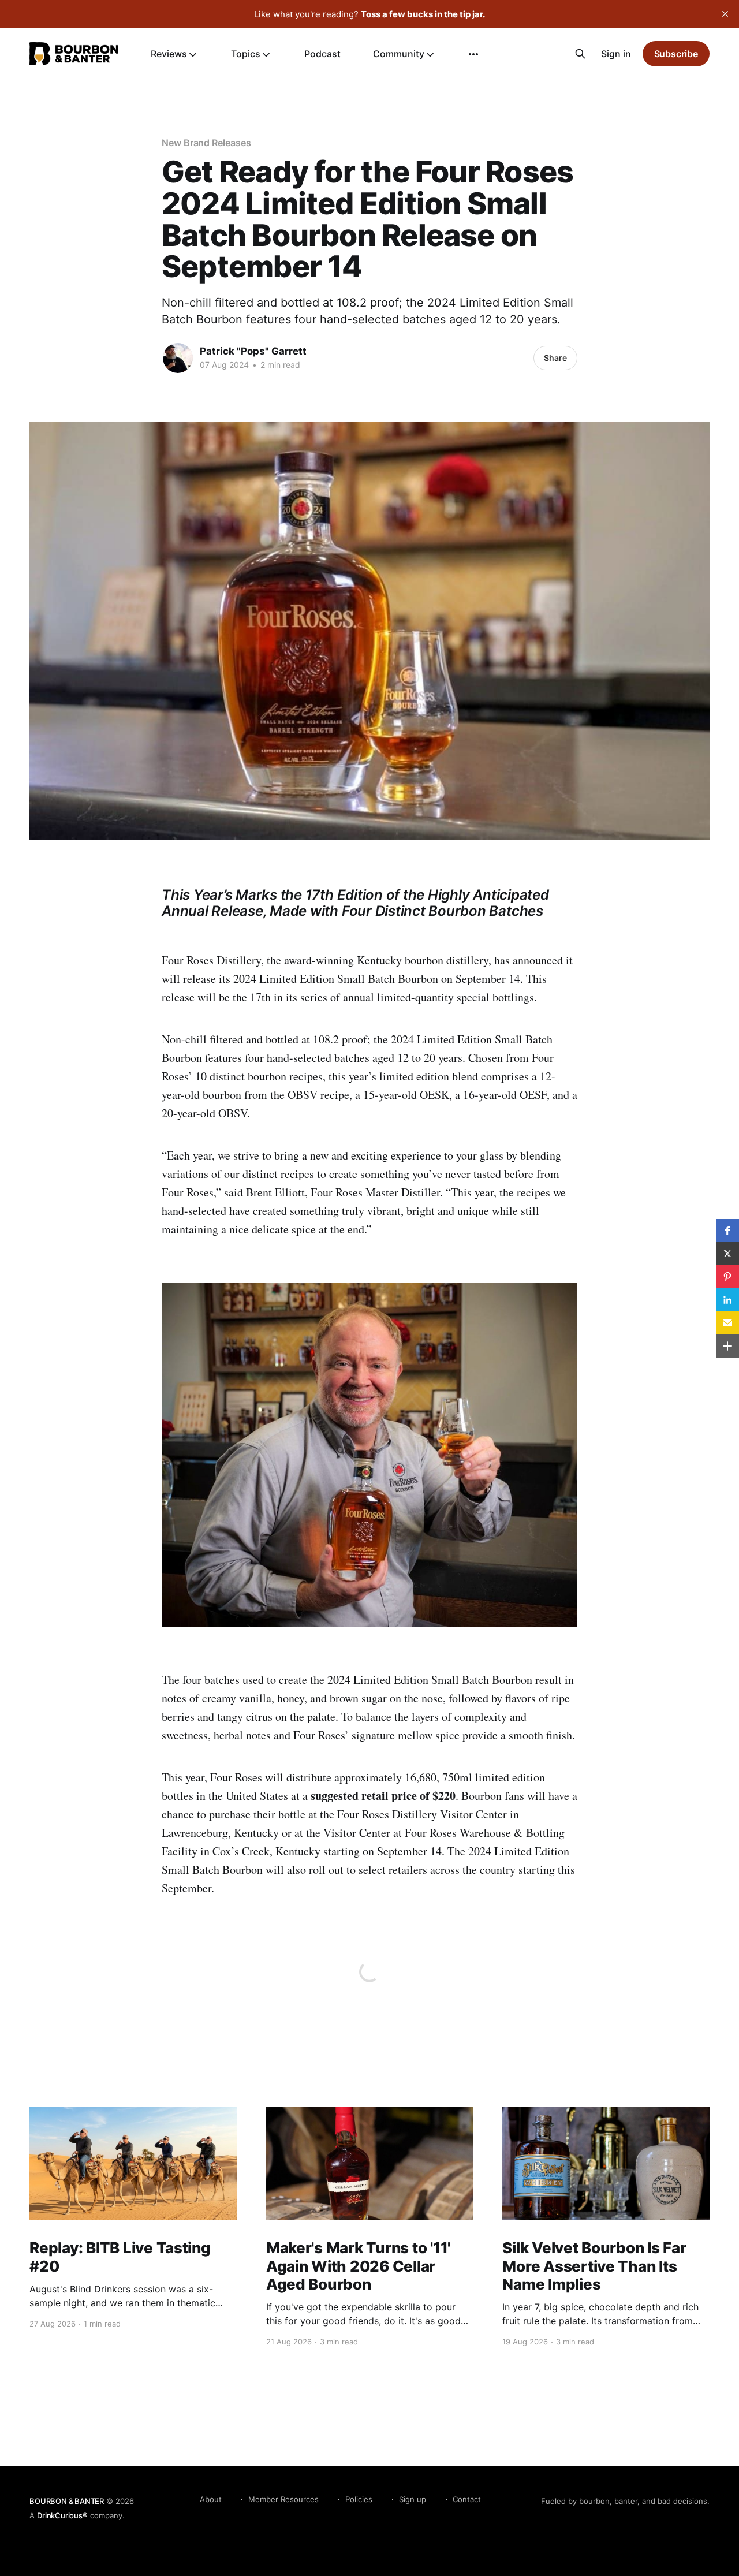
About (211, 2499)
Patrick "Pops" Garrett (253, 351)
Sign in (616, 54)
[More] (473, 54)
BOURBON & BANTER (67, 2501)
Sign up (413, 2499)
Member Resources (283, 2499)
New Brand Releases (206, 143)
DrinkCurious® (62, 2515)
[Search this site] (580, 54)
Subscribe (676, 54)
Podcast (322, 54)
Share (555, 358)
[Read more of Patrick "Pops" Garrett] (178, 358)
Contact (467, 2499)
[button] (727, 1231)
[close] (725, 14)
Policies (359, 2499)
